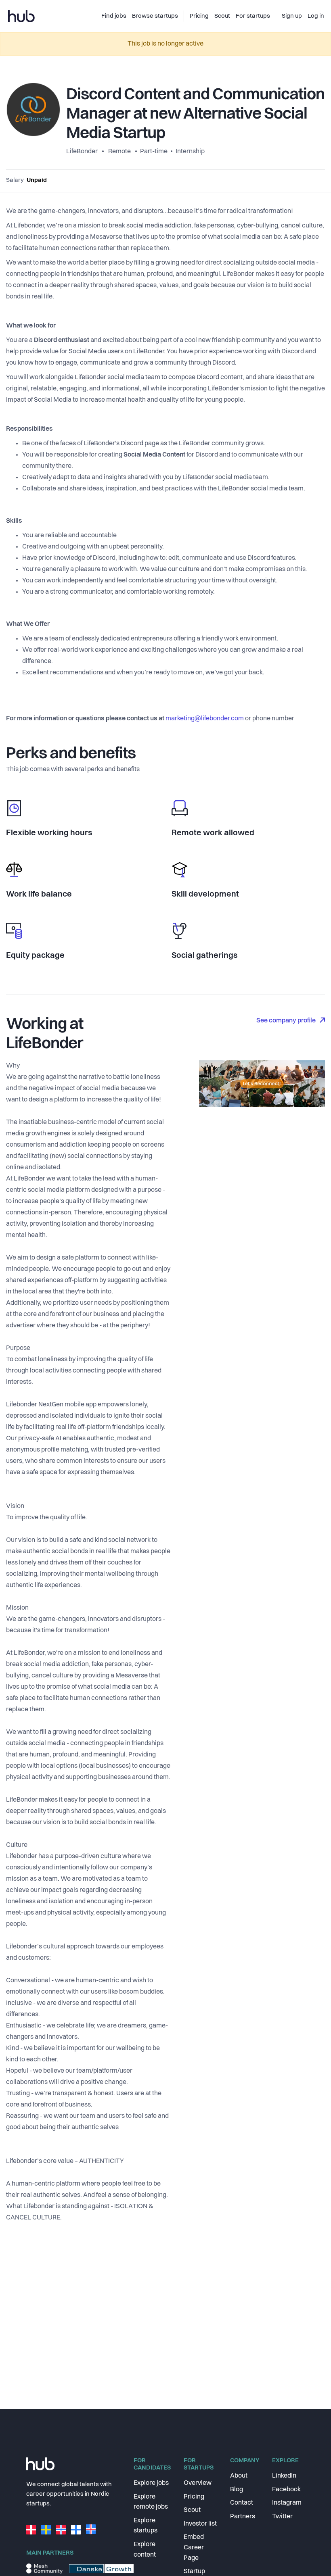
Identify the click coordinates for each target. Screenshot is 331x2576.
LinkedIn (284, 2476)
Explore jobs (151, 2483)
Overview (198, 2483)
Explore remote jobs (151, 2502)
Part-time (154, 152)
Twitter (282, 2517)
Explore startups (146, 2526)
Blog (237, 2490)
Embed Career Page (194, 2548)
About (239, 2476)
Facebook (286, 2490)
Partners (243, 2517)
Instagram (287, 2503)
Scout (192, 2510)
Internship (190, 152)
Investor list (200, 2524)
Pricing (194, 2497)
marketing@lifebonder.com (205, 719)
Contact (242, 2503)
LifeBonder (83, 152)
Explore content (145, 2550)
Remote (119, 152)
